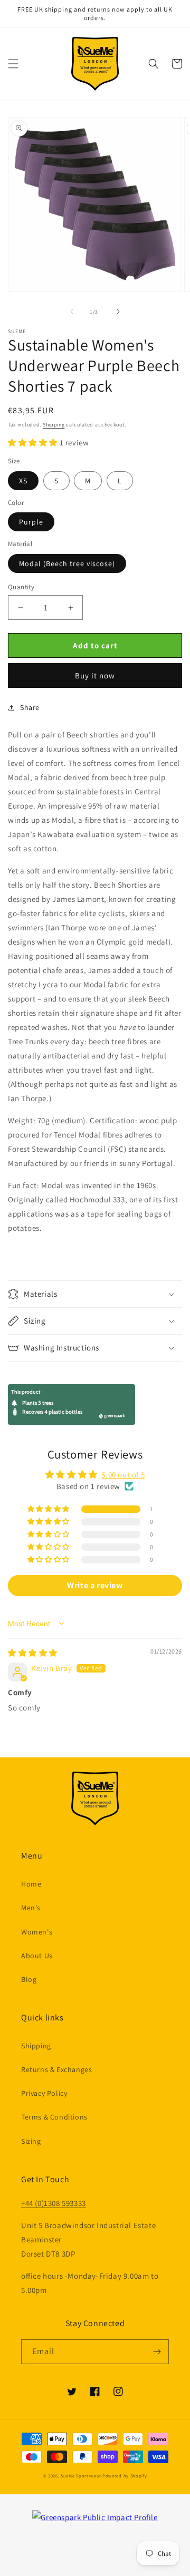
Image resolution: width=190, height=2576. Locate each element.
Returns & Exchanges (56, 2069)
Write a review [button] (95, 1585)
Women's (37, 1932)
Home (31, 1884)
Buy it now (95, 675)
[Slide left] (72, 312)
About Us (37, 1956)
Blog (29, 1979)
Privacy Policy (44, 2093)
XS (23, 481)
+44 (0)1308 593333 (54, 2203)
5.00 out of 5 (123, 1475)
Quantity (21, 587)
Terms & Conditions (54, 2117)
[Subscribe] (157, 2352)
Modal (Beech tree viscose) (67, 563)
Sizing (31, 2141)
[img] (33, 1653)
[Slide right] (118, 312)
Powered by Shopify (125, 2476)
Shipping (54, 425)
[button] (13, 64)
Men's (31, 1908)
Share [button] (30, 707)
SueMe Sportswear (81, 2476)
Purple (31, 522)
